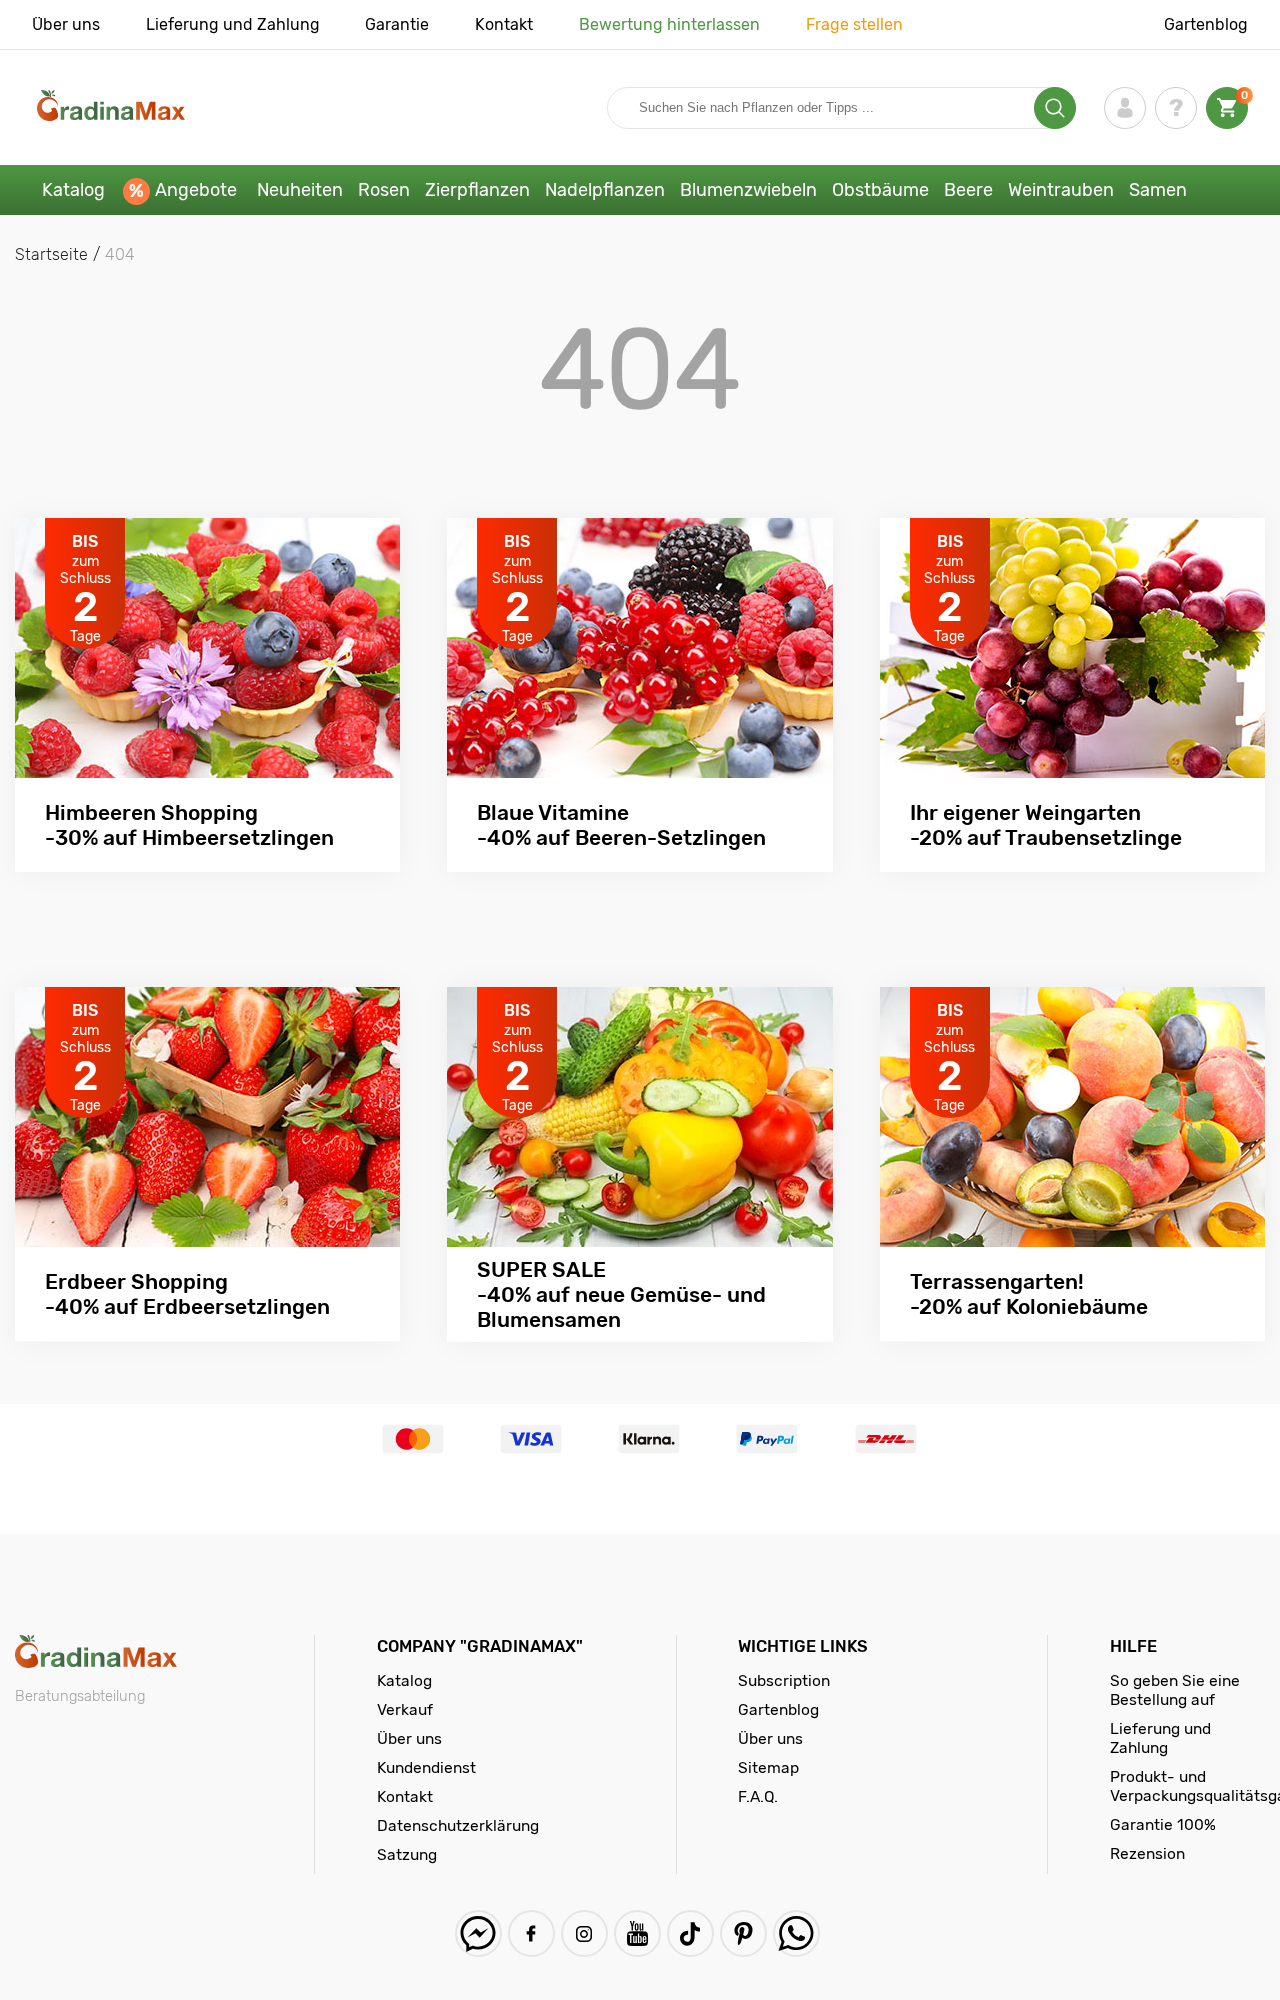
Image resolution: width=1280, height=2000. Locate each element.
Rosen (384, 190)
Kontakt (504, 24)
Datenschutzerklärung (458, 1825)
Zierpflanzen (477, 190)
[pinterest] (743, 1933)
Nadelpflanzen (605, 190)
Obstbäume (880, 190)
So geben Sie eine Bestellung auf (1175, 1690)
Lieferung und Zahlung (233, 24)
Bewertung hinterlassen (669, 24)
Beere (968, 190)
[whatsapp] (796, 1933)
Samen (1158, 190)
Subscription (784, 1680)
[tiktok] (690, 1933)
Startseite (51, 254)
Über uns (66, 24)
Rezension (1147, 1853)
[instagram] (584, 1933)
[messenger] (478, 1933)
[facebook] (531, 1933)
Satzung (407, 1854)
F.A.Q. (758, 1796)
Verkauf (405, 1709)
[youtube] (637, 1933)
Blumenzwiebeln (748, 190)
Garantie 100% (1163, 1824)
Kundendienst (426, 1767)
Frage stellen (854, 24)
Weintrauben (1061, 190)
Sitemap (768, 1767)
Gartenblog (1206, 24)
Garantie (397, 24)
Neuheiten (300, 190)
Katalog (73, 190)
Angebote (196, 190)
